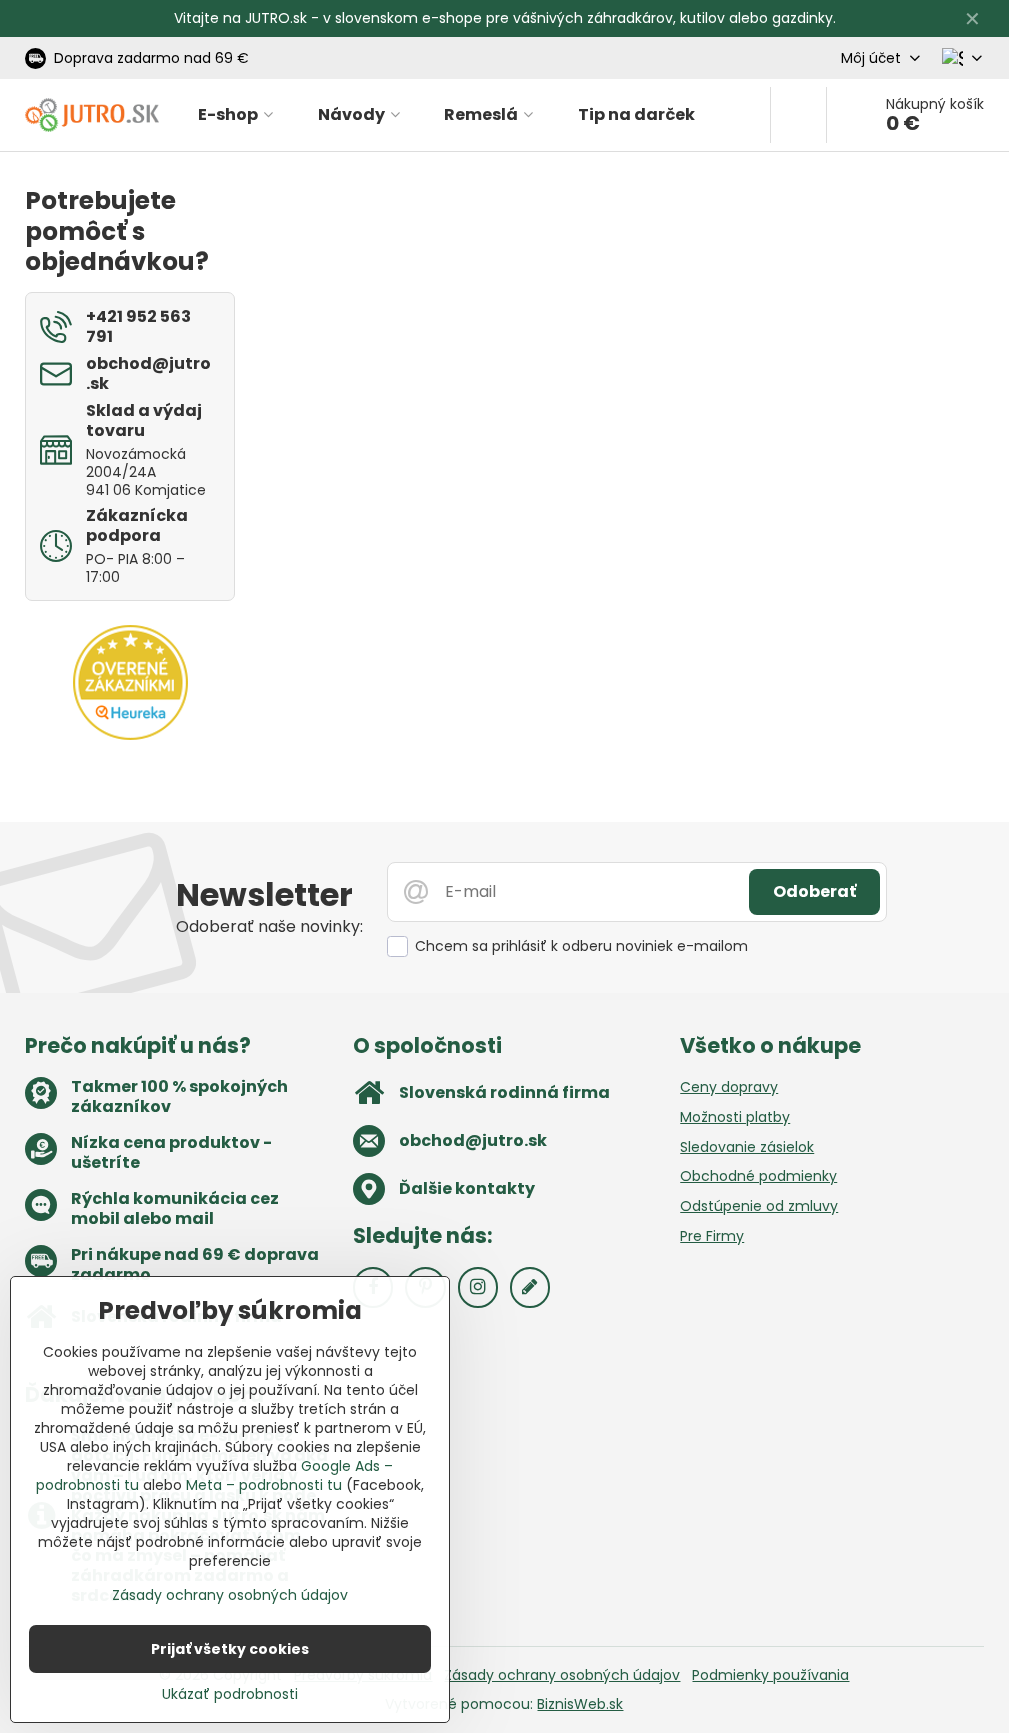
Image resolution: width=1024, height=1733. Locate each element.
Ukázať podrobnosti (230, 1694)
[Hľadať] (798, 115)
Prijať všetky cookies (230, 1649)
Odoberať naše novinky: (269, 926)
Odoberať (814, 891)
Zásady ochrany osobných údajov (562, 1675)
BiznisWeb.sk (580, 1704)
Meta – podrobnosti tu (264, 1485)
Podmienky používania (770, 1675)
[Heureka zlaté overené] (130, 735)
